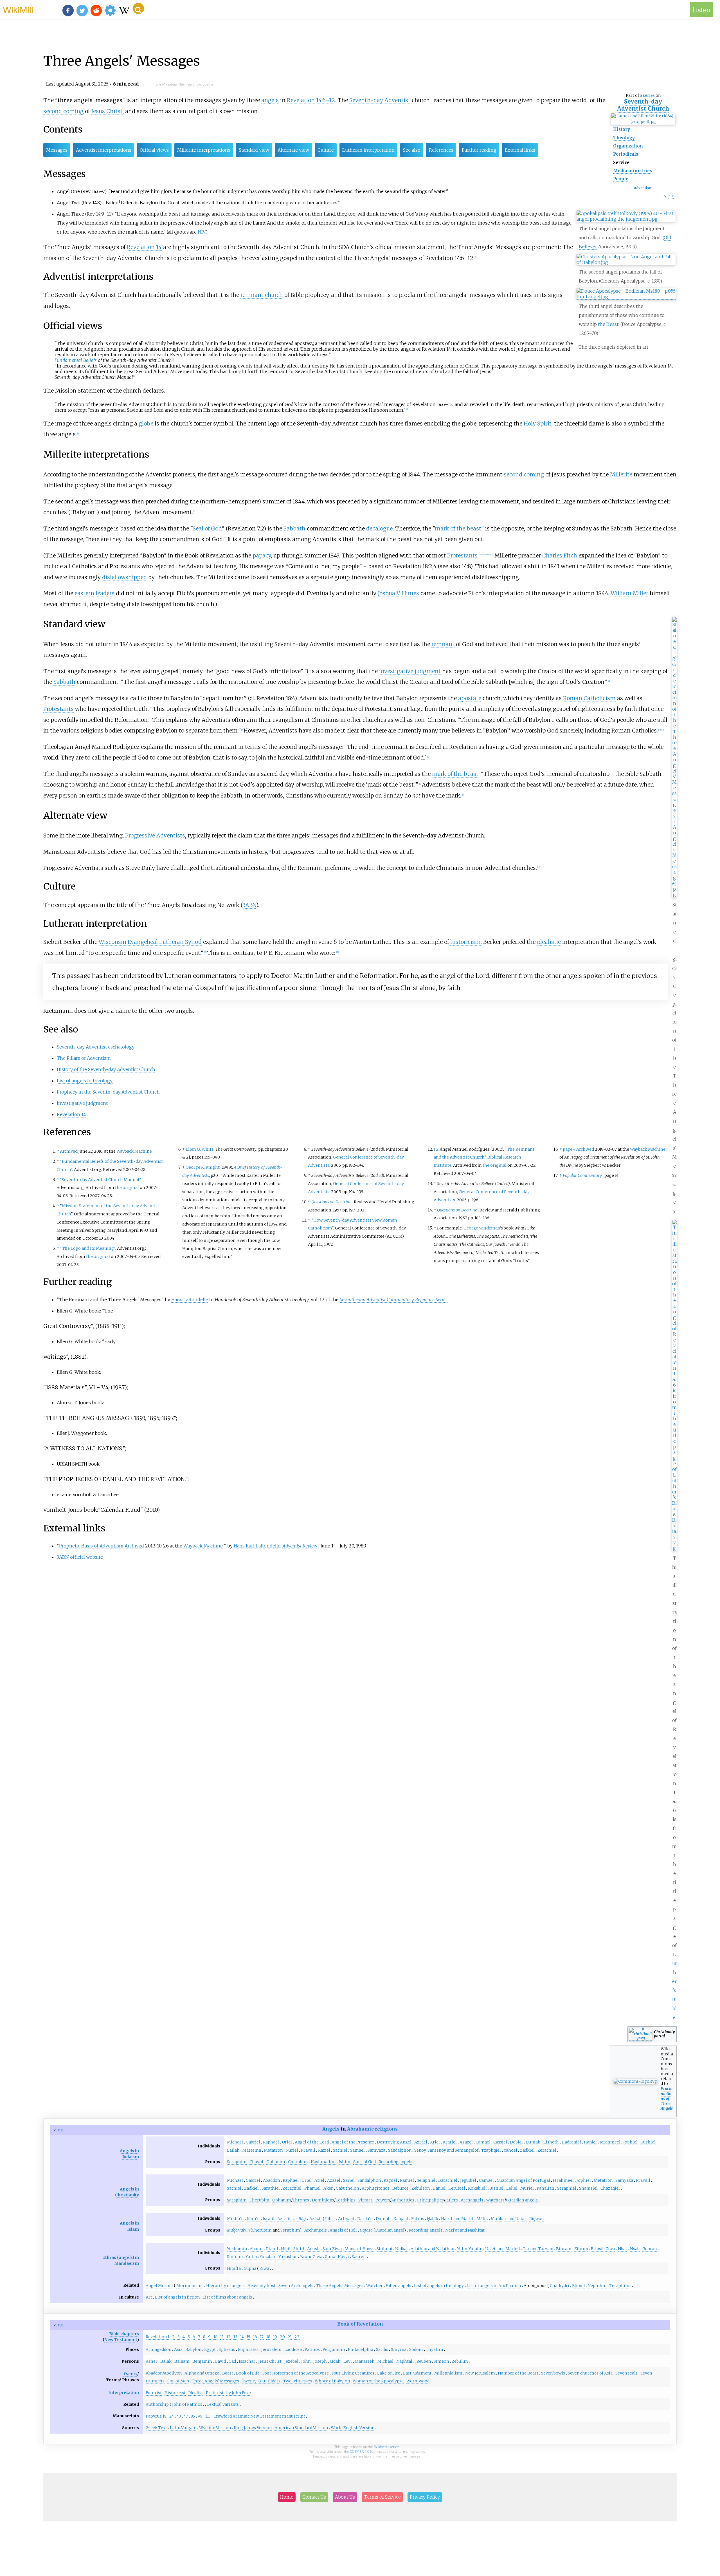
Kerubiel (457, 2188)
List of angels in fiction (177, 2297)
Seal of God (207, 528)
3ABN (249, 905)
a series (647, 95)
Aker (328, 2188)
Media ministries (633, 171)
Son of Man (178, 2381)
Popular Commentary (582, 1175)
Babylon (193, 2349)
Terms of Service (382, 2497)
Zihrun (581, 2249)
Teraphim (619, 2286)
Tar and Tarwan (538, 2249)
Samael (357, 2150)
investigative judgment (410, 671)
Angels (331, 2129)
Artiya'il (346, 2219)
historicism (465, 942)
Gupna (250, 2268)
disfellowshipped (124, 577)
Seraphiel (567, 2188)
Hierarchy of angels (225, 2286)
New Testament (121, 2340)
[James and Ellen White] (643, 122)
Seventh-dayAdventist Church (643, 105)
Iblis (329, 2219)
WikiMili (18, 9)
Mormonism (189, 2286)
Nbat (623, 2249)
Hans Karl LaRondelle (257, 1546)
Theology (624, 138)
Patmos (312, 2349)
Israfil (269, 2219)
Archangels (472, 2200)
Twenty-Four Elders (261, 2381)
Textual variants (223, 2404)
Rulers (452, 2200)
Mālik (482, 2219)
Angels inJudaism (129, 2154)
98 (200, 2416)
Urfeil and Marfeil (503, 2249)
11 (222, 2337)
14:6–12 (326, 100)
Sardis (382, 2349)
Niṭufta (234, 2268)
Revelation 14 (144, 247)
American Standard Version (301, 2428)
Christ (275, 2361)
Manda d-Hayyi (359, 2249)
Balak (166, 2361)
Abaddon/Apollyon (164, 2373)
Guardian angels (522, 2200)
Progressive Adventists (155, 835)
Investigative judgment (82, 1103)
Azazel (466, 2142)
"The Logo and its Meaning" (88, 1248)
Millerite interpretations (204, 150)
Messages (57, 150)
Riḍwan (536, 2219)
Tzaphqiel (491, 2150)
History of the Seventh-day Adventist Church (106, 1069)
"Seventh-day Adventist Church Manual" (100, 1180)
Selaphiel (426, 2180)
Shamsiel (588, 2188)
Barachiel (448, 2180)
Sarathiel (271, 2188)
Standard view (254, 150)
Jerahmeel (610, 2142)
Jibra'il (253, 2219)
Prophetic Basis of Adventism (91, 1546)
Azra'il (284, 2219)
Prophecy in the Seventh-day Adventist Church (108, 1092)
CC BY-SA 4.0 (360, 2451)
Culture (326, 150)
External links (520, 150)
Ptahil (272, 2249)
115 (208, 2416)
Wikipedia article (387, 2447)
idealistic (549, 942)
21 (290, 2337)
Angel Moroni (159, 2286)
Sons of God (364, 2162)
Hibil (286, 2249)
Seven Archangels (296, 2286)
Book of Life (248, 2373)
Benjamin (202, 2361)
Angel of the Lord (312, 2142)
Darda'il (365, 2219)
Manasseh (365, 2361)
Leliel (512, 2188)
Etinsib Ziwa (603, 2249)
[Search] (138, 8)
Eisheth (551, 2142)
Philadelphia (361, 2349)
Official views (154, 150)
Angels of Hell (343, 2230)
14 (242, 2337)
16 (255, 2337)
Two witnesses (298, 2381)
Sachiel (340, 2150)
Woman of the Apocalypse (378, 2381)
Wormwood (418, 2381)
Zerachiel (547, 2150)
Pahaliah (545, 2188)
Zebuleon (421, 2188)
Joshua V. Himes (398, 593)
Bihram (564, 2249)
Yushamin (237, 2249)
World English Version (353, 2428)
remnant (443, 644)
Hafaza (366, 2230)
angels (270, 100)
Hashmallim (323, 2162)
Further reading (479, 150)
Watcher (374, 2286)
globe (146, 424)
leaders (105, 593)
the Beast (608, 324)
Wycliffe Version (215, 2428)
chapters (130, 2334)
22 (297, 2337)
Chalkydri (560, 2286)
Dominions (323, 2200)
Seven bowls (553, 2373)
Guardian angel (389, 2230)
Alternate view (293, 150)
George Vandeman (482, 1228)
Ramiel (407, 2180)
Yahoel (510, 2150)
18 (268, 2337)
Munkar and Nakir (509, 2219)
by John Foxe (239, 2393)
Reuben (424, 2361)
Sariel (349, 2180)
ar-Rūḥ (300, 2219)
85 (193, 2416)
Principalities (430, 2200)
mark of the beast (458, 528)
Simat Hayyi (337, 2257)
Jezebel (291, 2361)
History (622, 129)
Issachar (247, 2361)
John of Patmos (187, 2404)
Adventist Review (300, 1546)
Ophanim (276, 2162)
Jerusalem (271, 2349)
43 (179, 2416)
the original (127, 1188)
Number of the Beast (518, 2373)
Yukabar (268, 2257)
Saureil (359, 2257)
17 (262, 2337)
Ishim (345, 2162)
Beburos (400, 2188)
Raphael (271, 2142)
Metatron (273, 2150)
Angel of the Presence (353, 2142)
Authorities (403, 2200)
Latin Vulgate (183, 2428)
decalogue (379, 528)
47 (186, 2416)
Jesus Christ (107, 111)
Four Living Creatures (353, 2373)
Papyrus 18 (156, 2416)
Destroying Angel (394, 2142)
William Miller (629, 593)
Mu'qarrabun (238, 2230)
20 (282, 2337)
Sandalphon (400, 2150)
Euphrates (248, 2349)
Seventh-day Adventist (380, 100)
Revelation (301, 100)
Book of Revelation (360, 2324)
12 (229, 2337)
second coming (63, 111)
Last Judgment (417, 2373)
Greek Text (156, 2428)
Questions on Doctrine (331, 1202)
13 (235, 2337)
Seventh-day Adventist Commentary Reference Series (394, 1300)
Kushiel (648, 2142)
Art (149, 2297)
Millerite (621, 474)
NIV (202, 232)
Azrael (421, 2142)
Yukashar (288, 2257)
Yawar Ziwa (311, 2257)
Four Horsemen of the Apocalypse (296, 2373)
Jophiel (630, 2142)
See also (412, 150)
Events (130, 2374)
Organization (628, 146)
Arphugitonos (376, 2188)
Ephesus (227, 2349)
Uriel (287, 2142)
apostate (470, 698)
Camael (483, 2142)
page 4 (569, 1149)
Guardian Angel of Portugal (523, 2180)
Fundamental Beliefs (76, 360)
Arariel (450, 2142)
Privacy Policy (425, 2497)
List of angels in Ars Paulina (494, 2286)
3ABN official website (80, 1557)
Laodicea (293, 2349)
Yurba (251, 2257)
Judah (335, 2361)
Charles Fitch (560, 555)
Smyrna (399, 2349)
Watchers (495, 2200)
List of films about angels (227, 2297)
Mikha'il (235, 2219)
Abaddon (271, 2180)
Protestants (462, 555)
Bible (114, 2334)
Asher (152, 2361)
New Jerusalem (480, 2373)
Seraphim (237, 2162)
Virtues (365, 2200)
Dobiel (516, 2142)
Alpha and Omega (202, 2373)
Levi (348, 2361)
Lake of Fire (389, 2373)
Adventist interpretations (104, 150)
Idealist (196, 2393)
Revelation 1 (157, 2337)
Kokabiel (477, 2188)
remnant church (262, 295)
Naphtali (405, 2361)
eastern (84, 593)
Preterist (215, 2393)
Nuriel (292, 2150)
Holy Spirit (538, 424)
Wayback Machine (134, 1151)
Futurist (154, 2393)
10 (215, 2337)
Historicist (175, 2393)
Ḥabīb (433, 2219)
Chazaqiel (610, 2188)
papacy (262, 555)
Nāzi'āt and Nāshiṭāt (465, 2230)
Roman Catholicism (589, 698)
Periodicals (626, 154)
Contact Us (314, 2497)
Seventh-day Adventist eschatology (96, 1047)
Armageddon (158, 2349)
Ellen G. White (200, 1149)
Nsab (635, 2249)
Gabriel (253, 2142)
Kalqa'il (401, 2219)
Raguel (390, 2180)
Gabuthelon (347, 2188)
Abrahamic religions (372, 2129)
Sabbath (294, 528)
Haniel (590, 2142)
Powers (383, 2200)
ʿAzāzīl (315, 2219)
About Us (345, 2497)
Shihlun (235, 2257)
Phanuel (312, 2188)
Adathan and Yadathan (432, 2249)
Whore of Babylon (332, 2381)
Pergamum (334, 2349)
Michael (235, 2142)
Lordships (346, 2200)
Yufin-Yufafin (470, 2249)
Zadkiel (527, 2150)
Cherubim (298, 2162)
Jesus (263, 2361)
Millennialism (448, 2373)
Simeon (441, 2361)
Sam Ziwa (332, 2249)
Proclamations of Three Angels (667, 2098)
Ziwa (264, 2268)
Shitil (299, 2249)
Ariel (435, 2142)
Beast (228, 2373)
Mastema (252, 2150)
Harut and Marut (457, 2219)
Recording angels (395, 2162)
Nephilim (597, 2286)
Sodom (416, 2349)
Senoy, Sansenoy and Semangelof (446, 2150)
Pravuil (308, 2150)
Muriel (527, 2188)
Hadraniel (571, 2142)
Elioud (578, 2286)
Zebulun (460, 2361)
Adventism (643, 188)
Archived (69, 1151)
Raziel (324, 2150)
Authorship (157, 2404)
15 (248, 2337)
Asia (178, 2349)
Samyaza (376, 2150)
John (306, 2361)
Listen (701, 9)
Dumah (533, 2142)
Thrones (301, 2200)
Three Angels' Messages (340, 2286)
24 (172, 2416)
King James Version (253, 2428)
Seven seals (626, 2373)
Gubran (650, 2249)
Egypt (210, 2349)
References (441, 150)
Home (287, 2497)
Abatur (256, 2249)
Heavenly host (262, 2286)
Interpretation (124, 2393)
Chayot (256, 2162)
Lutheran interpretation (368, 150)
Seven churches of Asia (590, 2373)
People (621, 179)
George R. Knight (203, 1167)
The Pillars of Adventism (84, 1058)
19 (275, 2337)
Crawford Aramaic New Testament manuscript (259, 2416)
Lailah (233, 2150)
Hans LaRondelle (190, 1300)
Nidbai (401, 2249)
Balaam (182, 2361)
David (220, 2361)
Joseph (320, 2361)
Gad (232, 2361)
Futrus (418, 2219)
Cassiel (500, 2142)
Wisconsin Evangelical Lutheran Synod (150, 942)
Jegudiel (468, 2180)
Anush (313, 2249)
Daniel (439, 2188)
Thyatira (434, 2349)
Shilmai (384, 2249)
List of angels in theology (85, 1081)
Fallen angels (398, 2286)
